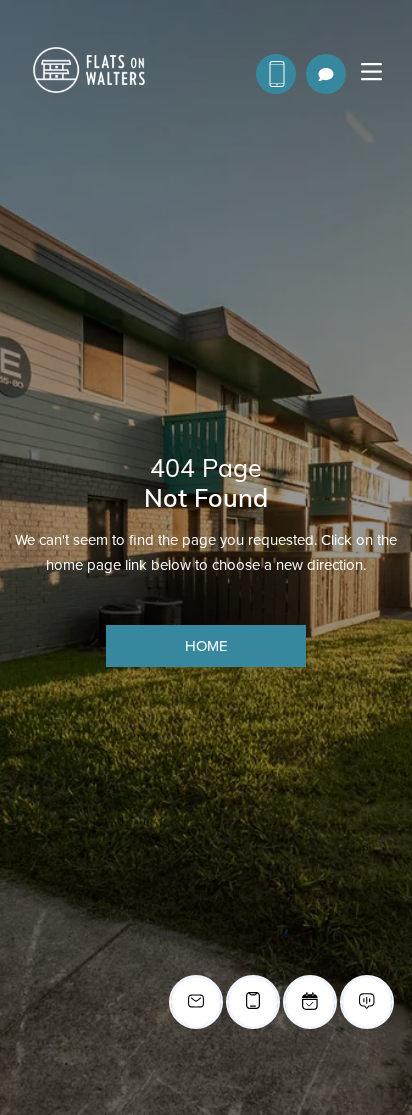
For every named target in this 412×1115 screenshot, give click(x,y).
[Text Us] (326, 74)
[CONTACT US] (276, 74)
